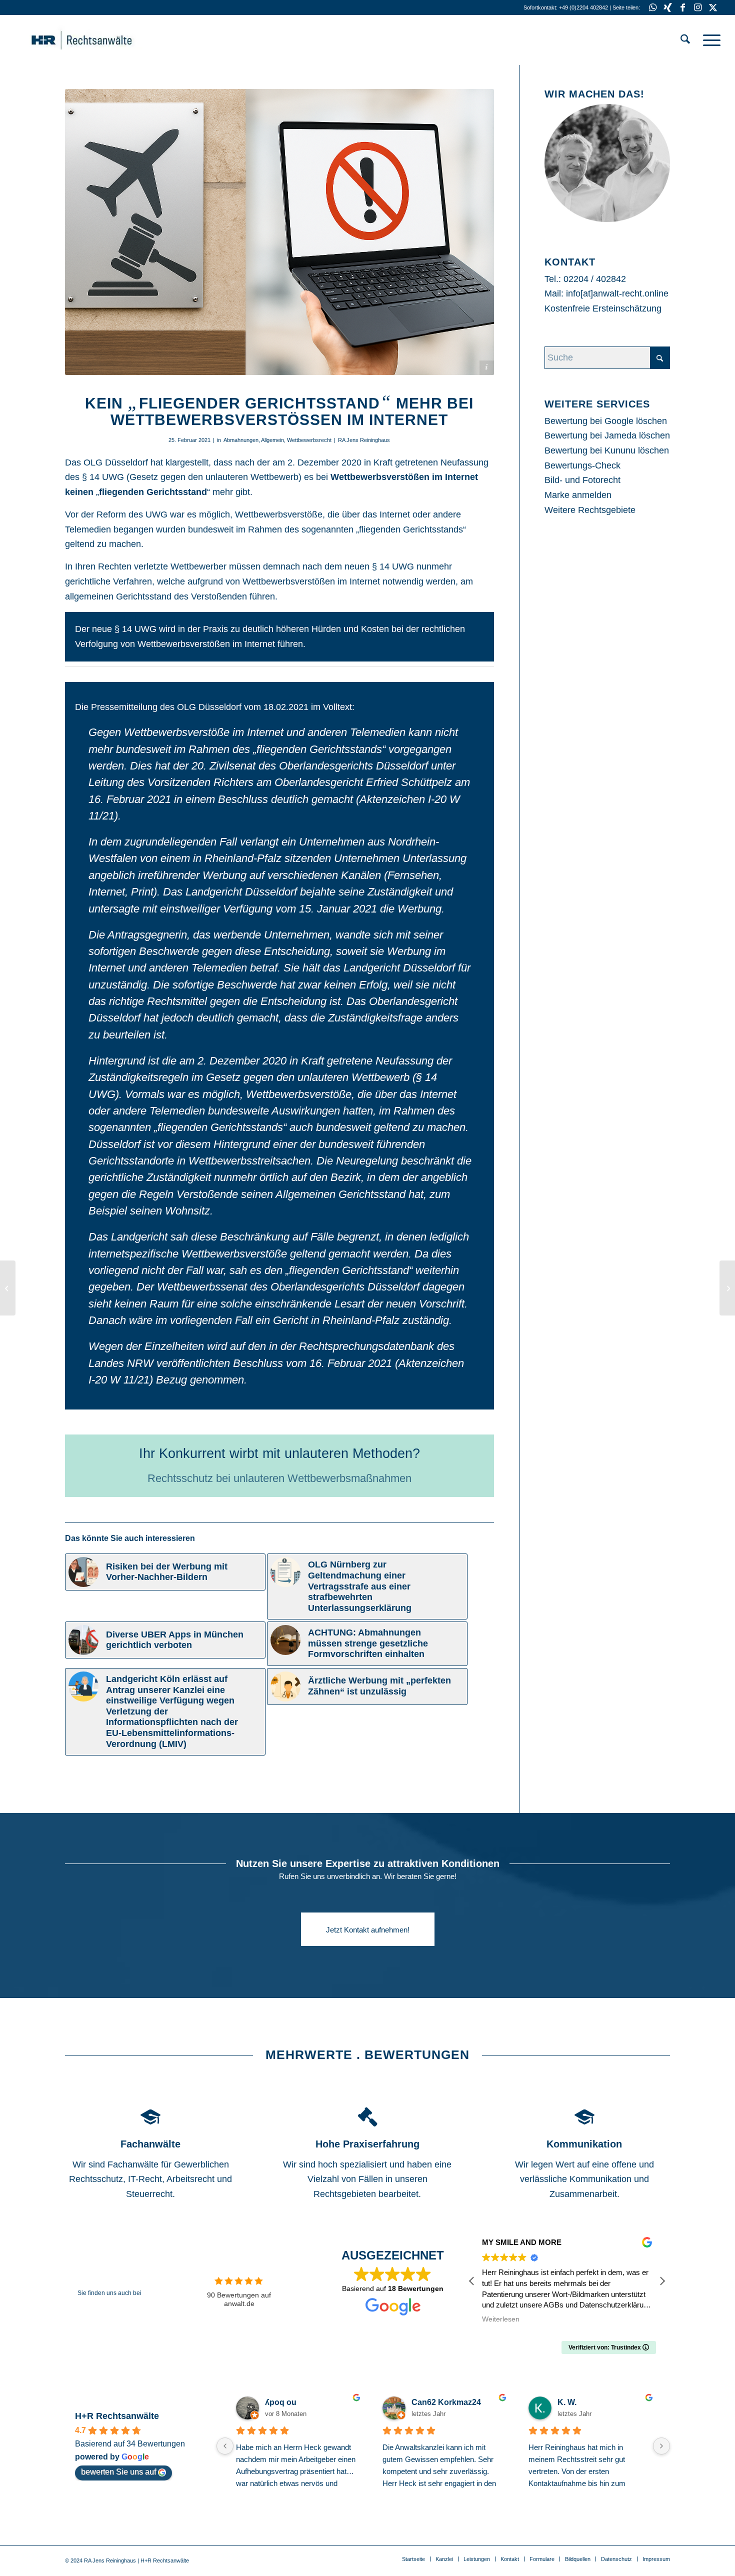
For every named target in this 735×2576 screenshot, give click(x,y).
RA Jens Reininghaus (364, 440)
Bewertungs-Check (582, 465)
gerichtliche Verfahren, (110, 581)
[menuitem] (685, 40)
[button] (662, 2281)
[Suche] (685, 40)
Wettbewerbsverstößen (380, 477)
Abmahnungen (241, 440)
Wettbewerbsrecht (309, 440)
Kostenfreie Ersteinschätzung (603, 308)
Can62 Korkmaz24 (441, 2402)
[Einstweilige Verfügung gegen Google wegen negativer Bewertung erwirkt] (8, 1288)
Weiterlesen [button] (501, 2319)
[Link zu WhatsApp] (653, 7)
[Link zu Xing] (668, 7)
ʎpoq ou (276, 2402)
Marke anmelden (578, 495)
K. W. (562, 2402)
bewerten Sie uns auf (118, 2472)
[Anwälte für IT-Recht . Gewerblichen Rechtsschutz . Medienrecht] (97, 40)
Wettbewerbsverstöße (279, 514)
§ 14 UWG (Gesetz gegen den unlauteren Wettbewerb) (192, 477)
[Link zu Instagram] (698, 7)
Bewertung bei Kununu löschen (607, 450)
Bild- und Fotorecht (582, 480)
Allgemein (272, 440)
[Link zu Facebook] (683, 7)
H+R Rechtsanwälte (117, 2416)
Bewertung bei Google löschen (606, 421)
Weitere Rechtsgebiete (590, 510)
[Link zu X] (713, 7)
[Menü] (708, 40)
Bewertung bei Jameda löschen (607, 435)
